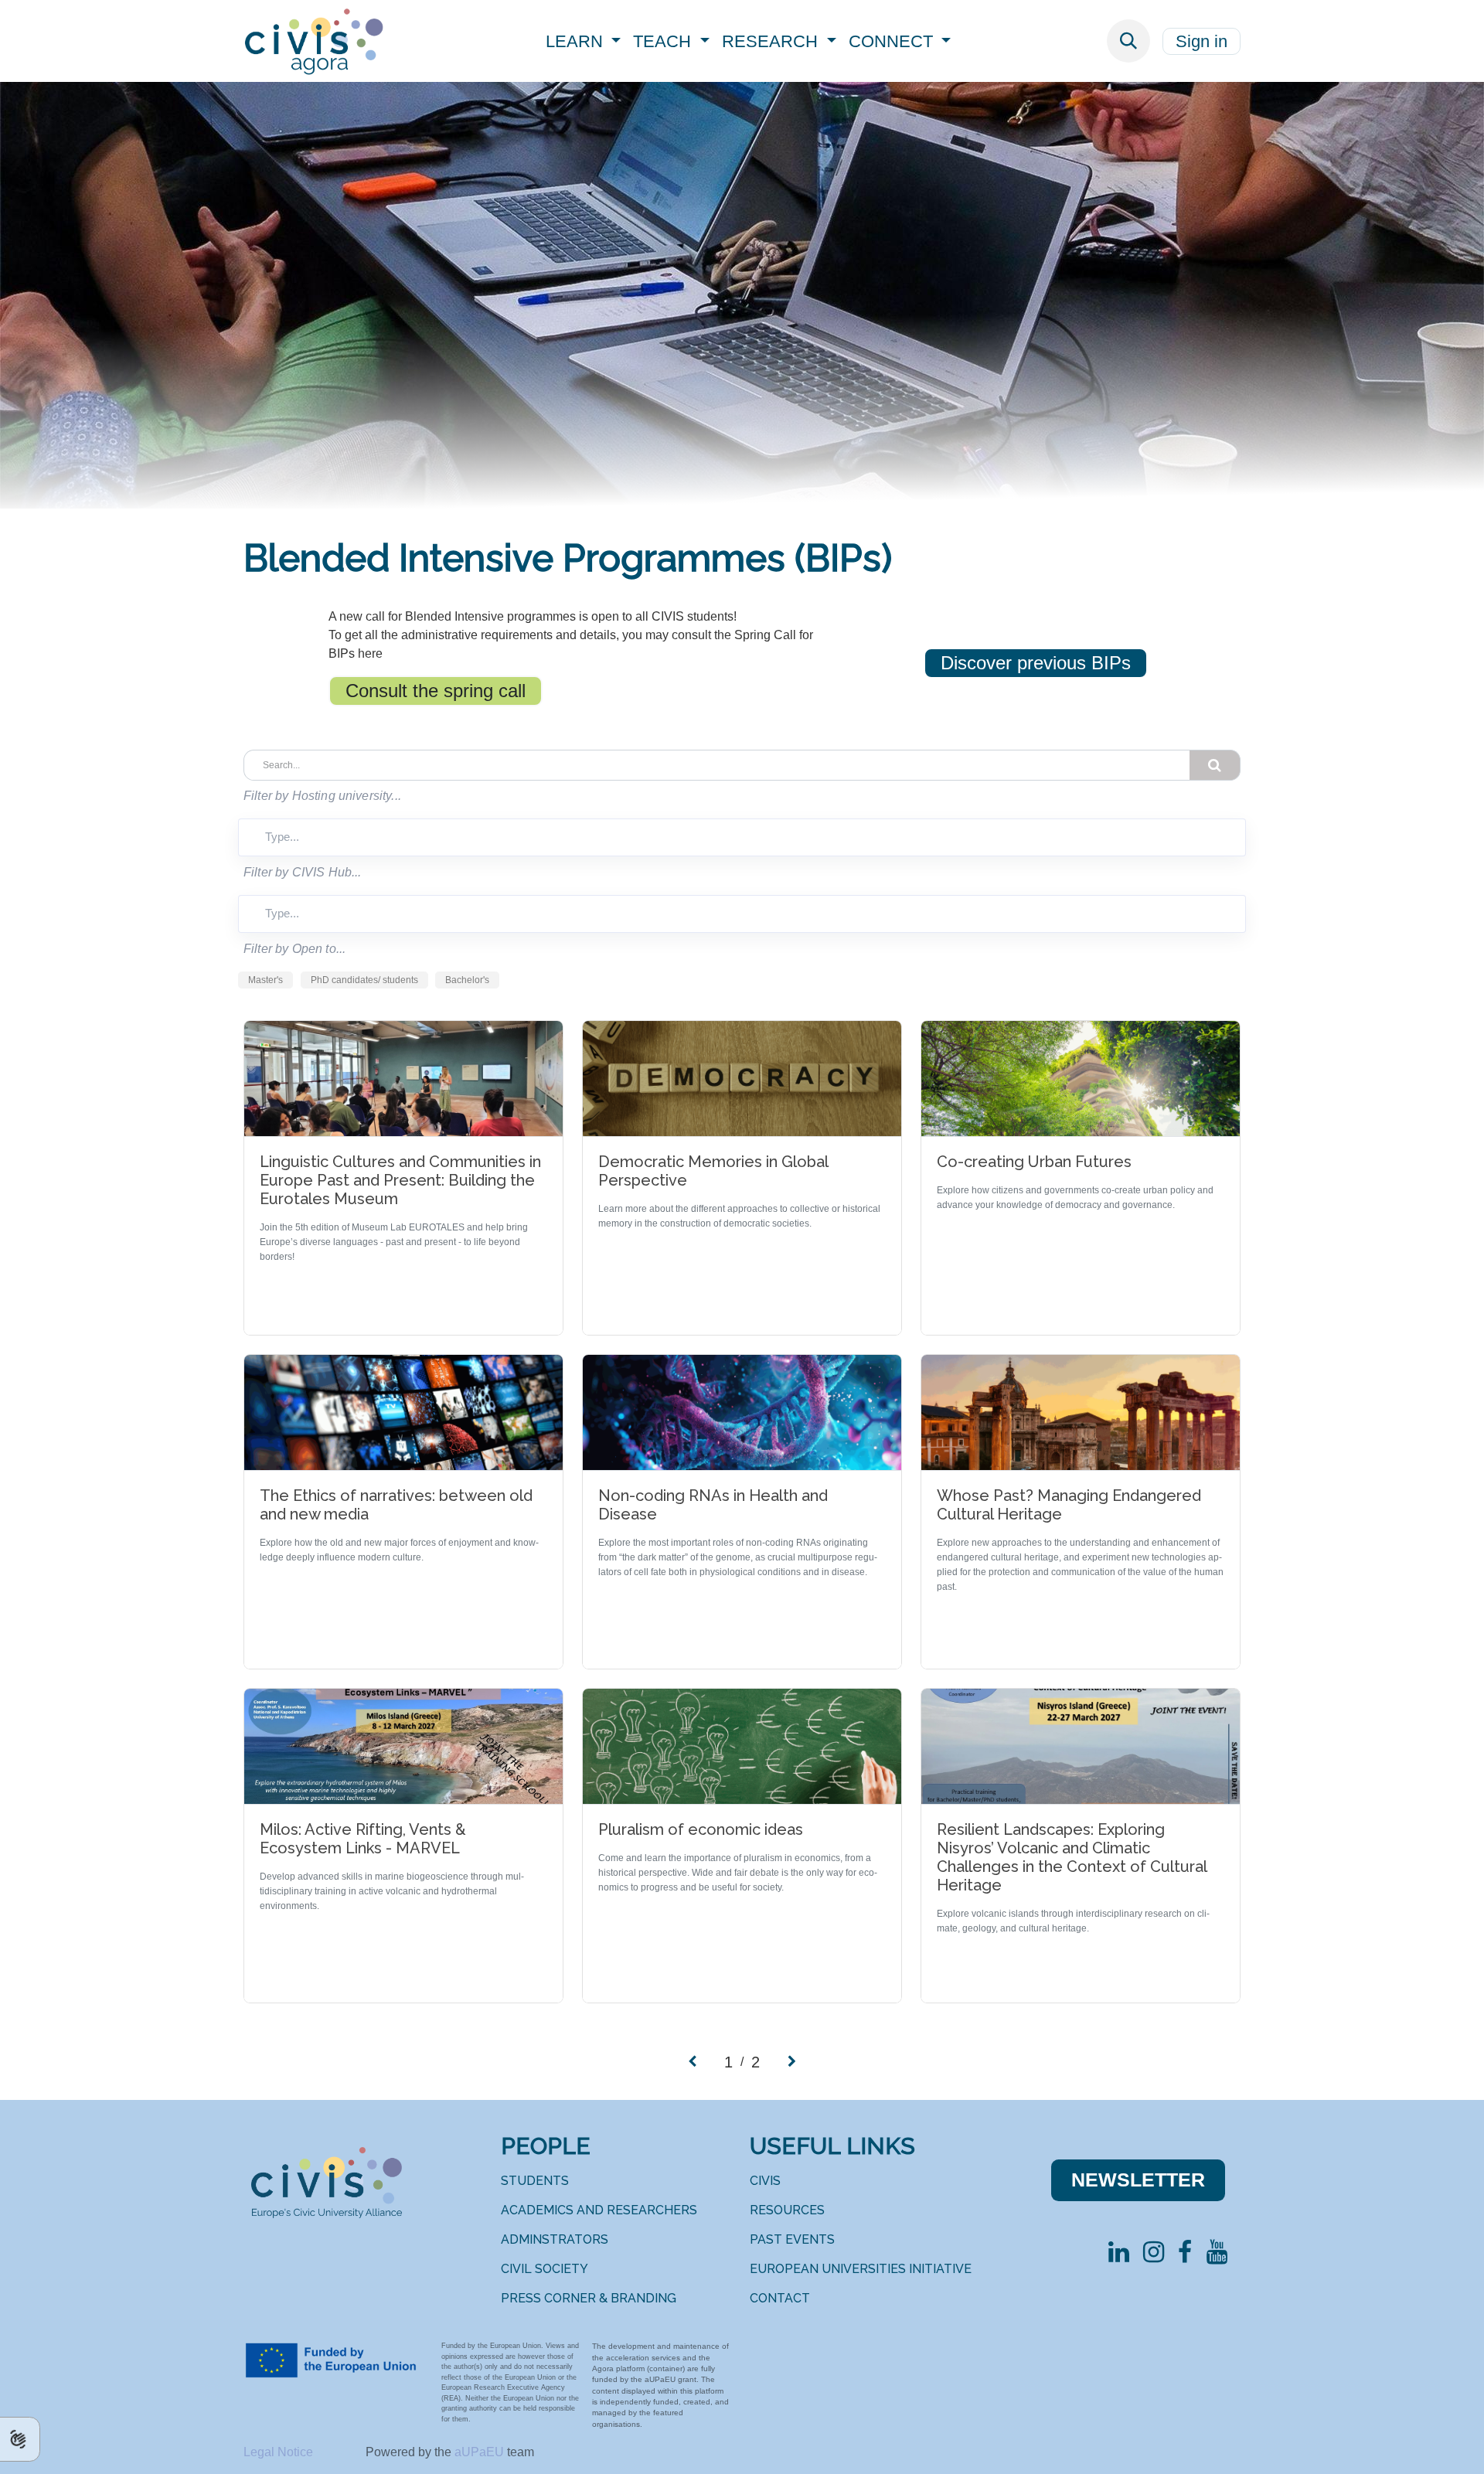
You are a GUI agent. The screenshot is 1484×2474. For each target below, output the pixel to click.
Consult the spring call (436, 691)
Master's (265, 980)
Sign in (1201, 41)
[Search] (1215, 765)
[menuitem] (584, 41)
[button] (1128, 41)
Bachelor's (467, 980)
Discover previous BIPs (1036, 663)
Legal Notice (280, 2452)
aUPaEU (481, 2452)
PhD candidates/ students (364, 980)
